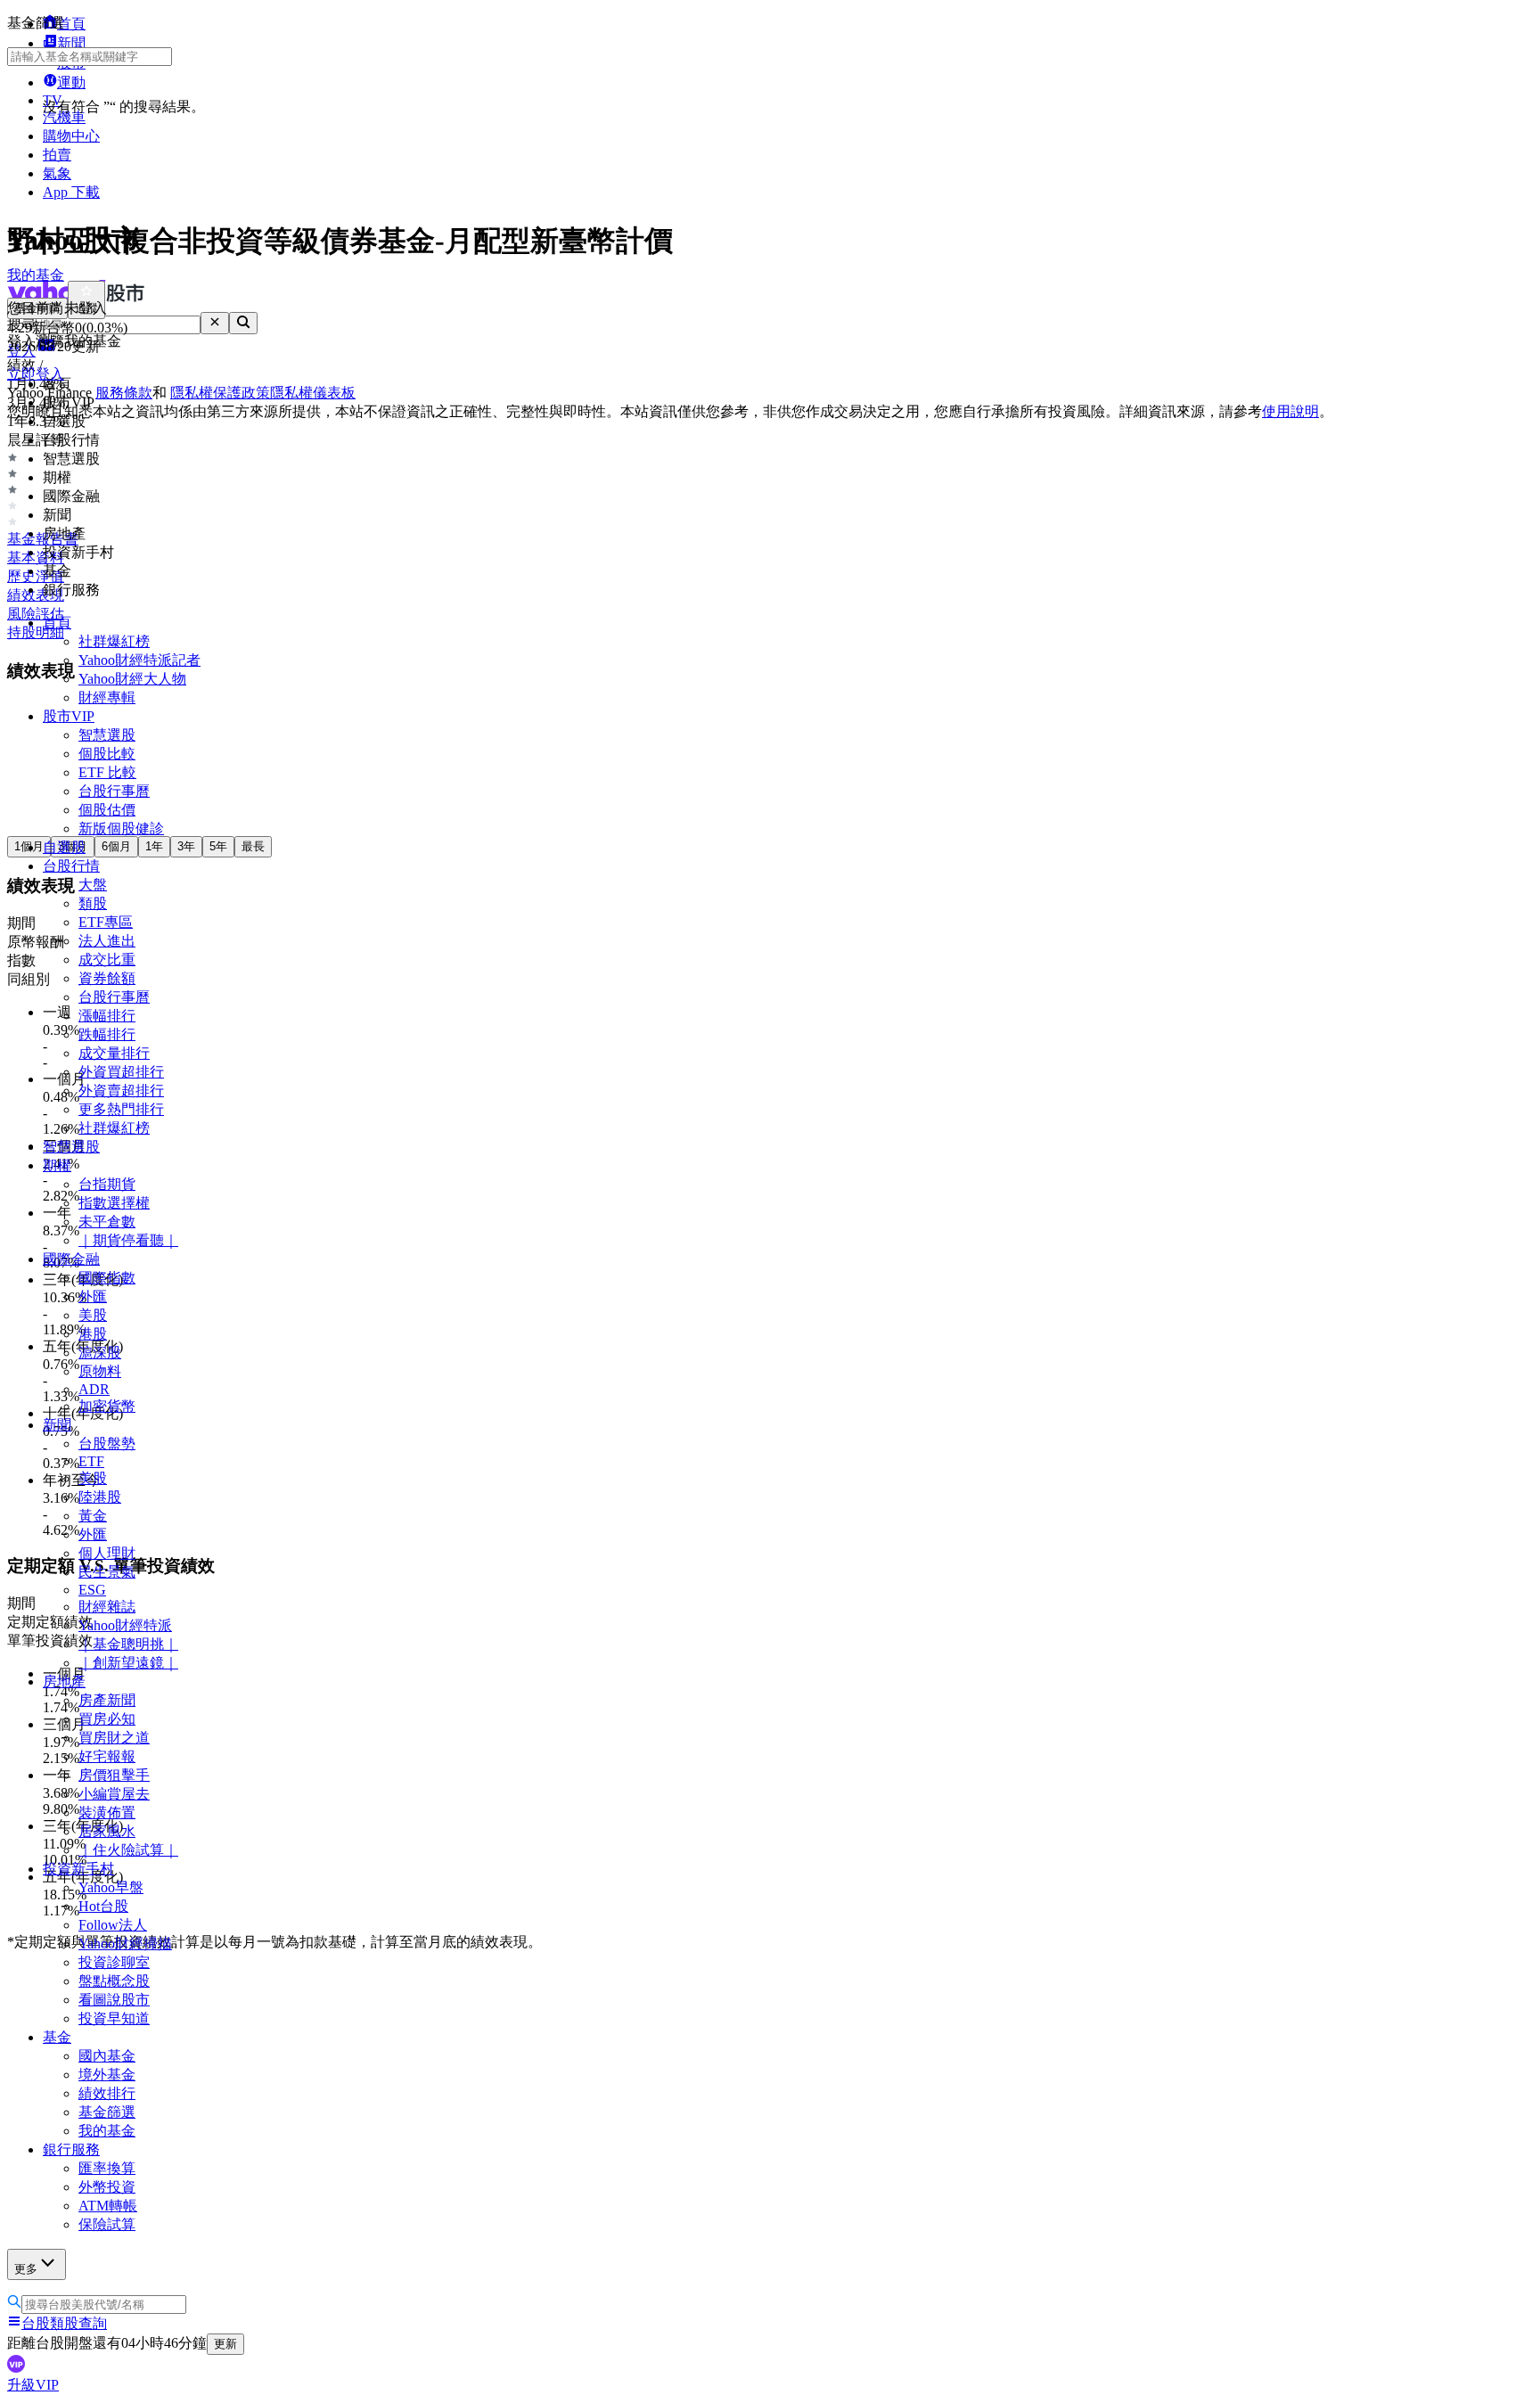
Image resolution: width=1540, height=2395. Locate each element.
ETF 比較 (107, 772)
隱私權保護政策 (220, 393)
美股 (93, 1315)
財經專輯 (107, 697)
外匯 (93, 1296)
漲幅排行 (107, 1016)
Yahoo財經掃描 (125, 1944)
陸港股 (100, 1497)
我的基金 (107, 2131)
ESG (92, 1590)
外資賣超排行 (121, 1091)
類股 (93, 903)
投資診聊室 (114, 1962)
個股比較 (107, 754)
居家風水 (107, 1831)
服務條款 (124, 393)
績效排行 (107, 2093)
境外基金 (107, 2075)
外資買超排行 (121, 1072)
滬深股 (100, 1353)
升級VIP (33, 2385)
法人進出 (107, 941)
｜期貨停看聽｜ (128, 1240)
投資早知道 (114, 2018)
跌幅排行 (107, 1034)
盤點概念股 (114, 1981)
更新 (225, 2344)
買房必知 (107, 1719)
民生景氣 (107, 1572)
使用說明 (1290, 411)
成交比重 (107, 960)
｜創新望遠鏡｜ (128, 1663)
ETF (91, 1461)
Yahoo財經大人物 (132, 679)
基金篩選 (107, 2112)
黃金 (93, 1516)
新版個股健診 (121, 828)
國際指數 (107, 1278)
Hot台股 (103, 1906)
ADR (94, 1389)
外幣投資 (107, 2187)
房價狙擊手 (114, 1775)
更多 (26, 2269)
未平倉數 (107, 1222)
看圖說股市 (114, 2000)
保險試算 (107, 2224)
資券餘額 (107, 978)
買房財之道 (114, 1738)
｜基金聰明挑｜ (128, 1644)
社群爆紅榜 (114, 641)
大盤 (93, 885)
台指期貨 (107, 1184)
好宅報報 (107, 1756)
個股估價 (107, 810)
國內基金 (107, 2056)
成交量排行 (114, 1053)
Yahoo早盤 (111, 1887)
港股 (93, 1334)
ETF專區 (106, 922)
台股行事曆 (114, 791)
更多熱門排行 (121, 1109)
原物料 (100, 1371)
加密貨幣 (107, 1406)
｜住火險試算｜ (128, 1850)
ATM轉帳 (108, 2206)
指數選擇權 (114, 1203)
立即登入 (36, 374)
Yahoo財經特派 (125, 1625)
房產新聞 (107, 1700)
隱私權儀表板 (313, 393)
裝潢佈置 (107, 1813)
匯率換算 (107, 2168)
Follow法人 (113, 1925)
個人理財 (107, 1553)
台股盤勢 (107, 1444)
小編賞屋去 (114, 1794)
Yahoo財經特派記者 (139, 660)
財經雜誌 (107, 1607)
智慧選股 (107, 735)
